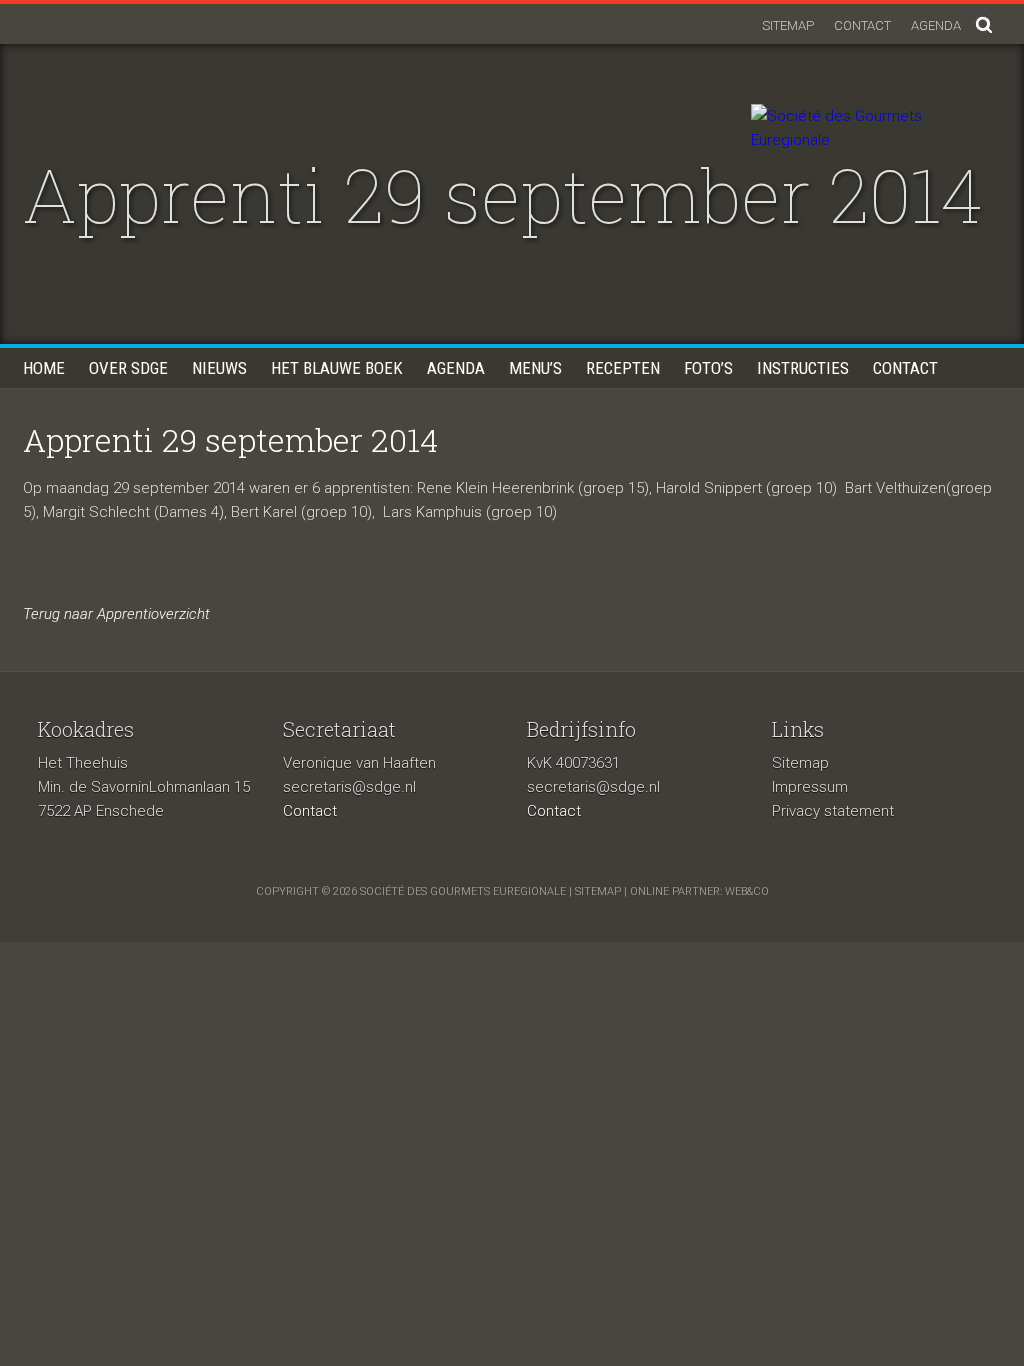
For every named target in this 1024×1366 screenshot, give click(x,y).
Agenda (936, 25)
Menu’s (535, 368)
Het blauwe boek (337, 368)
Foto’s (708, 368)
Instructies (803, 368)
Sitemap (788, 25)
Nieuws (219, 368)
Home (44, 368)
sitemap (598, 891)
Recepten (623, 368)
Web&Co (747, 891)
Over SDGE (128, 368)
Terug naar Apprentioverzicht (116, 614)
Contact (862, 25)
